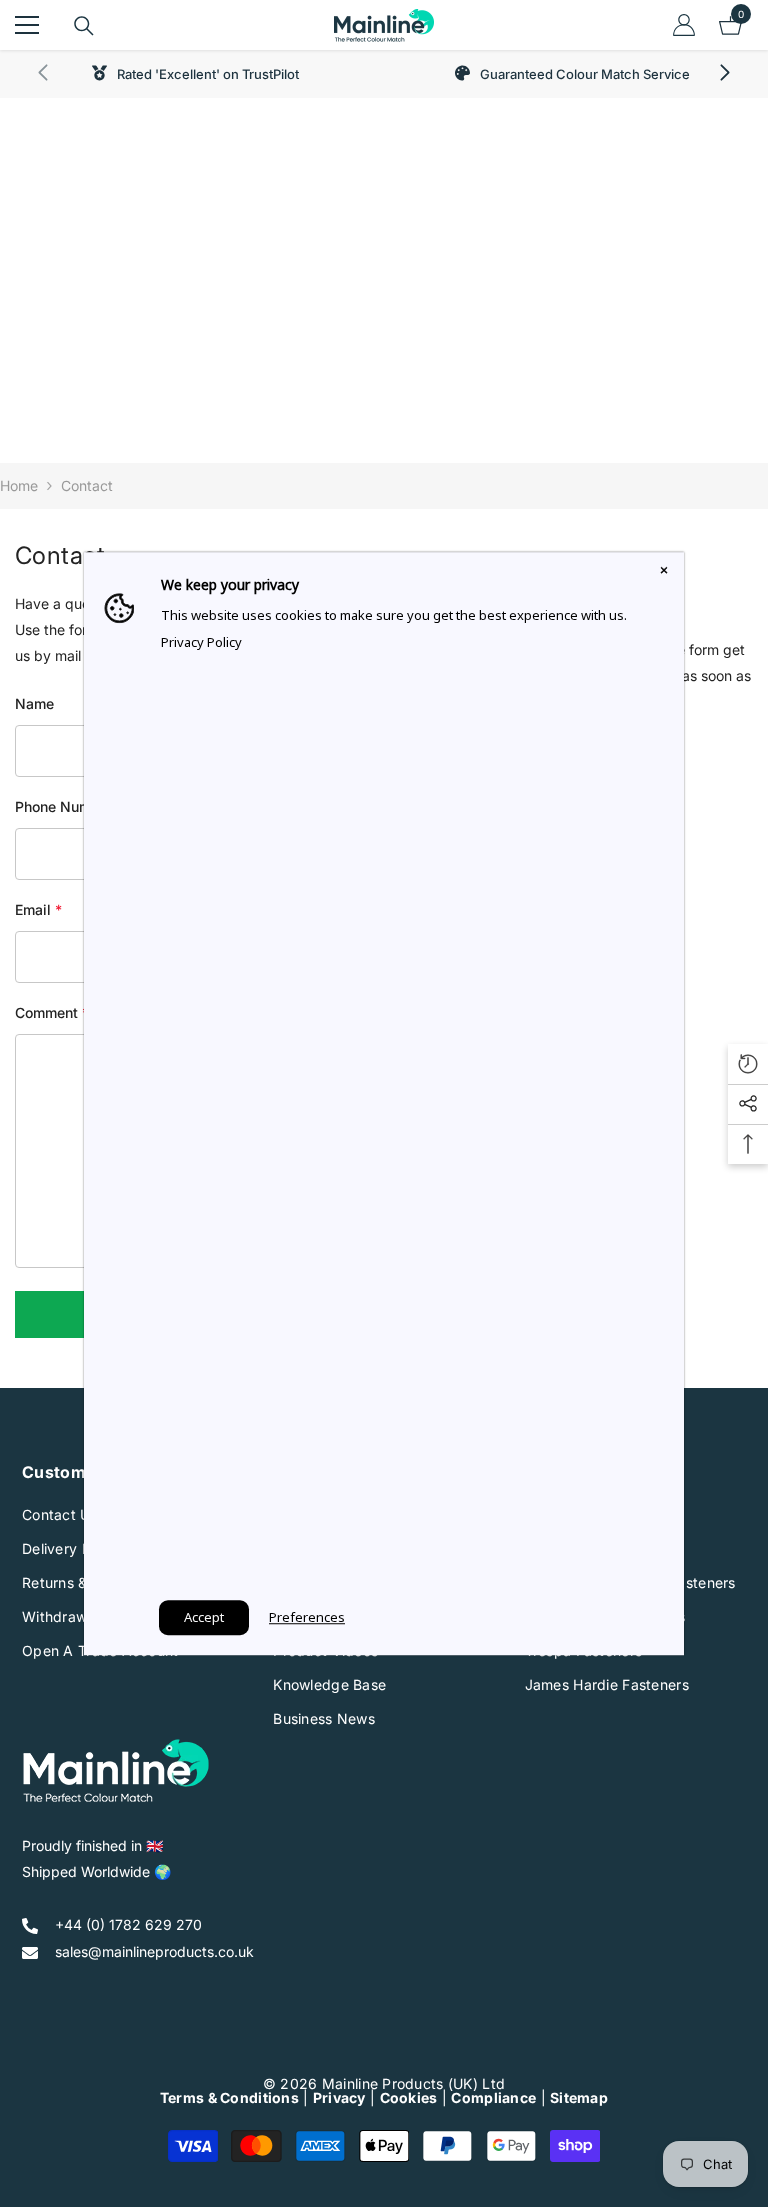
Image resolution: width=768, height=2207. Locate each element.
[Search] (84, 26)
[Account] (684, 25)
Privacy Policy (201, 642)
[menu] (27, 25)
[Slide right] (724, 74)
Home (19, 485)
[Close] (664, 572)
